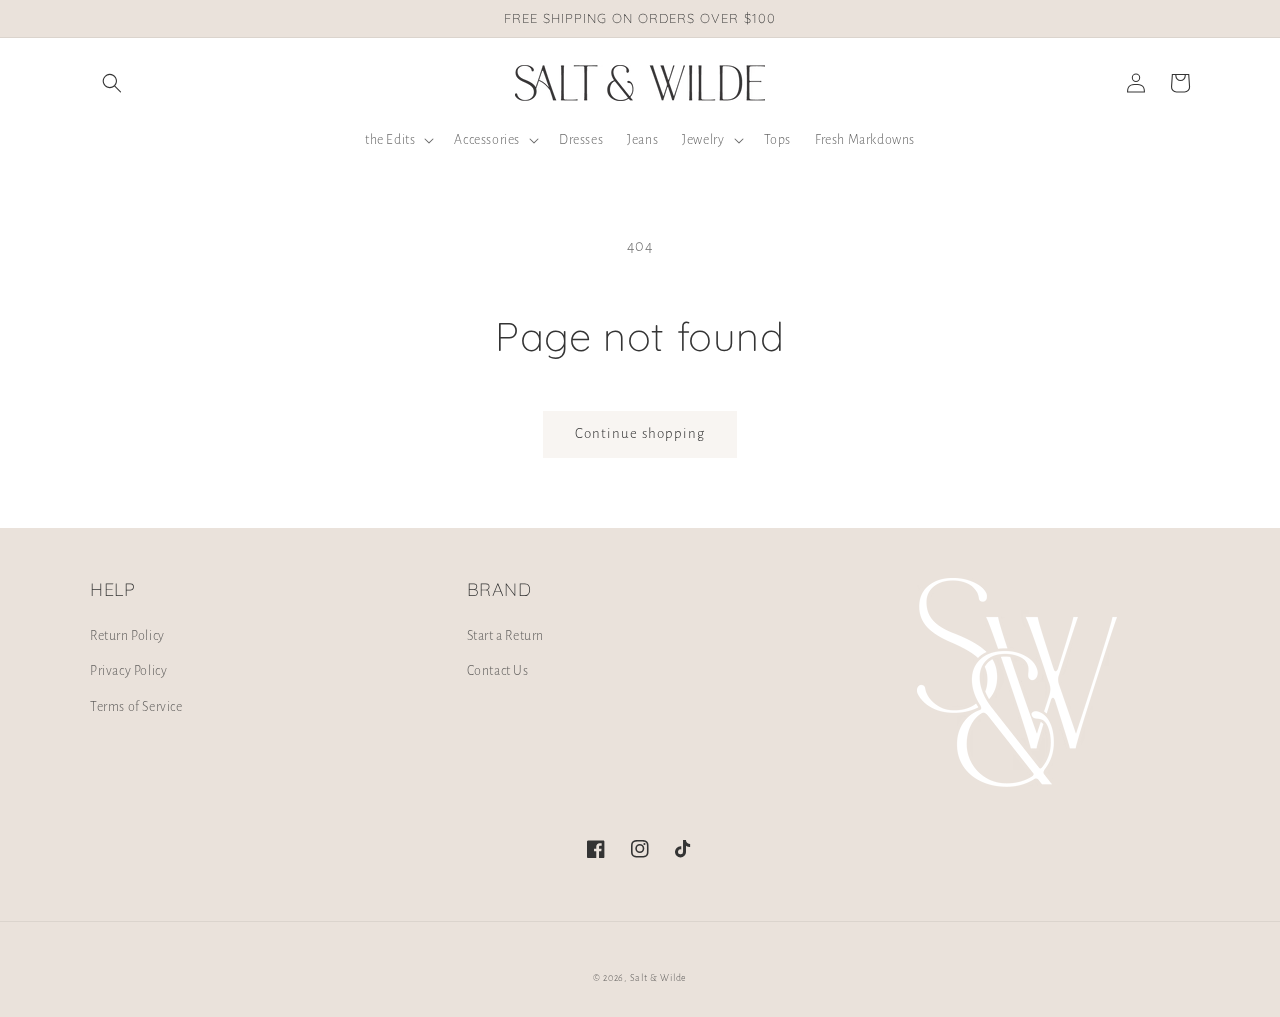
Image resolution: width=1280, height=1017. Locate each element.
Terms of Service (136, 707)
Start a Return (505, 636)
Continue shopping (640, 433)
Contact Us (498, 671)
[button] (112, 83)
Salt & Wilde (658, 978)
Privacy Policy (128, 671)
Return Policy (127, 636)
